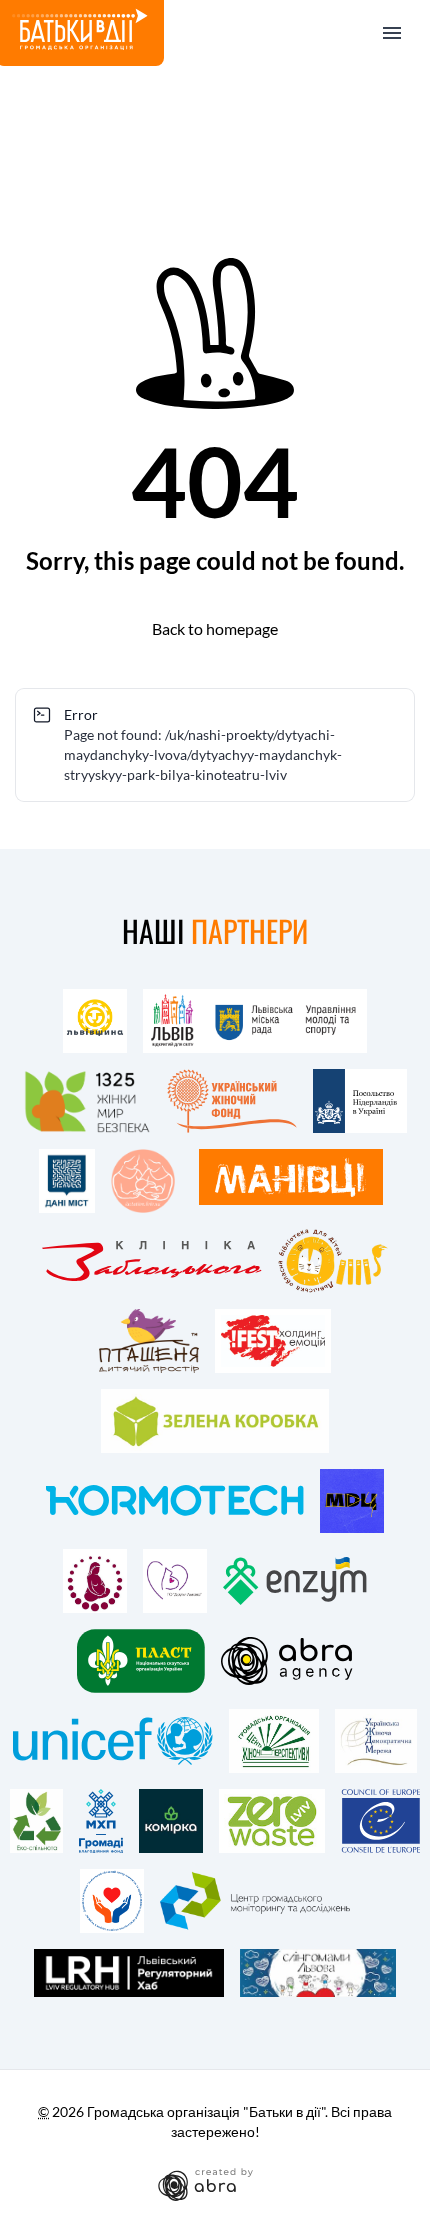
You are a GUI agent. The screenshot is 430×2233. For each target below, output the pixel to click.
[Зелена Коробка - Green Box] (215, 1421)
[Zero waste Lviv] (271, 1821)
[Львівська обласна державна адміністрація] (95, 1021)
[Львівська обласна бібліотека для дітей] (332, 1261)
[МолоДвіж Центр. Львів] (352, 1501)
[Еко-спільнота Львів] (37, 1821)
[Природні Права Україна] (95, 1581)
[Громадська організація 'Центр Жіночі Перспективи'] (274, 1741)
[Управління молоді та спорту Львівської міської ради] (255, 1021)
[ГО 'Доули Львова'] (175, 1581)
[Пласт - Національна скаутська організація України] (141, 1661)
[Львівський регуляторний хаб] (129, 1973)
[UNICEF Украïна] (113, 1741)
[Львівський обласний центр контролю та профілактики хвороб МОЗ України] (112, 1901)
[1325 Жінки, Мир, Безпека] (87, 1101)
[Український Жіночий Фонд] (232, 1101)
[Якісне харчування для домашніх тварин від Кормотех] (175, 1501)
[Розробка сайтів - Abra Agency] (215, 2183)
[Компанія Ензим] (295, 1581)
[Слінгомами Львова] (318, 1973)
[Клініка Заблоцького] (152, 1261)
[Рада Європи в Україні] (381, 1821)
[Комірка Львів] (171, 1821)
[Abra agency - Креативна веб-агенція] (287, 1661)
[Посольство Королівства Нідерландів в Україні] (360, 1101)
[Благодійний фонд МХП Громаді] (101, 1821)
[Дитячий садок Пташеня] (149, 1341)
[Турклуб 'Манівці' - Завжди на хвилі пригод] (291, 1177)
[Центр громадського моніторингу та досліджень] (255, 1901)
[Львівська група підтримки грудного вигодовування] (143, 1181)
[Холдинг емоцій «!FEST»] (273, 1341)
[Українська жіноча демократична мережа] (376, 1741)
